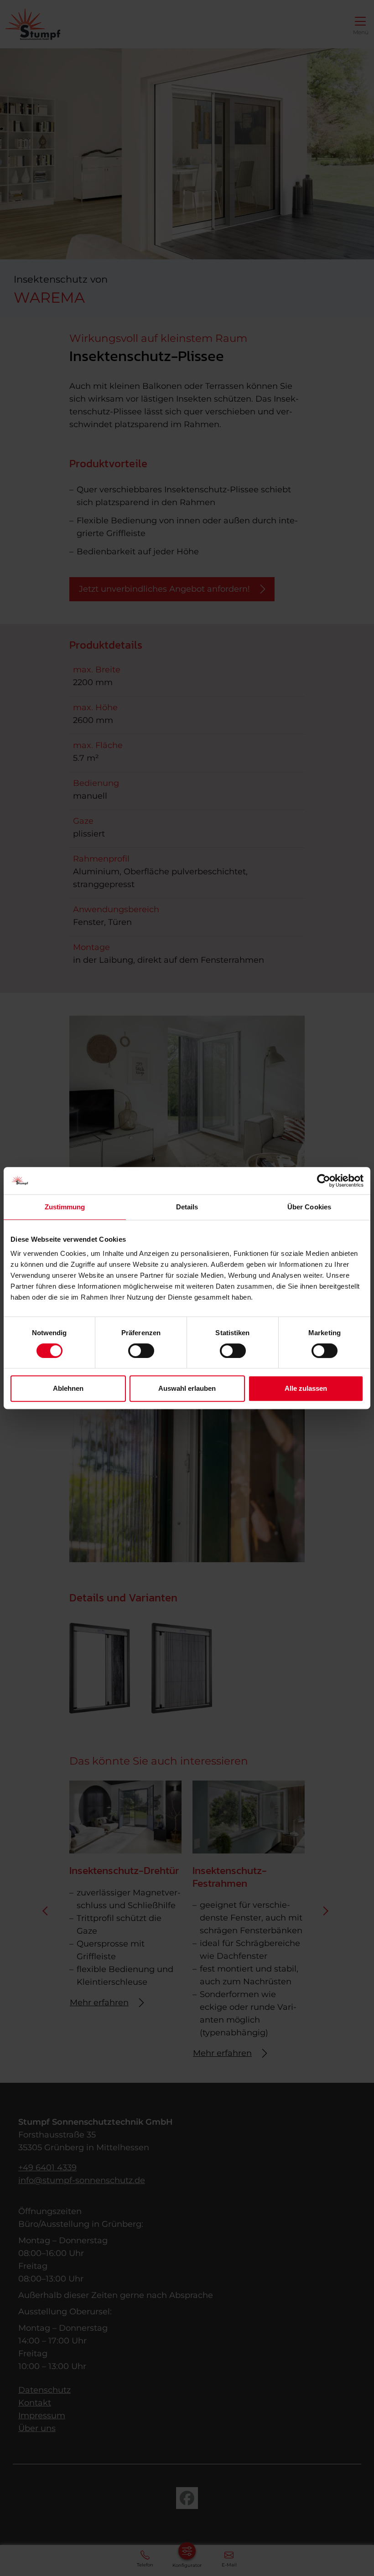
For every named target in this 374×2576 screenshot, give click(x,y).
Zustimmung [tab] (65, 1207)
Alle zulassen (306, 1388)
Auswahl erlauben (187, 1388)
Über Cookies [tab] (309, 1207)
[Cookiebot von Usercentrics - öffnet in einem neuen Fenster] (324, 1181)
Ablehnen (68, 1388)
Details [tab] (187, 1207)
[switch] (141, 1351)
